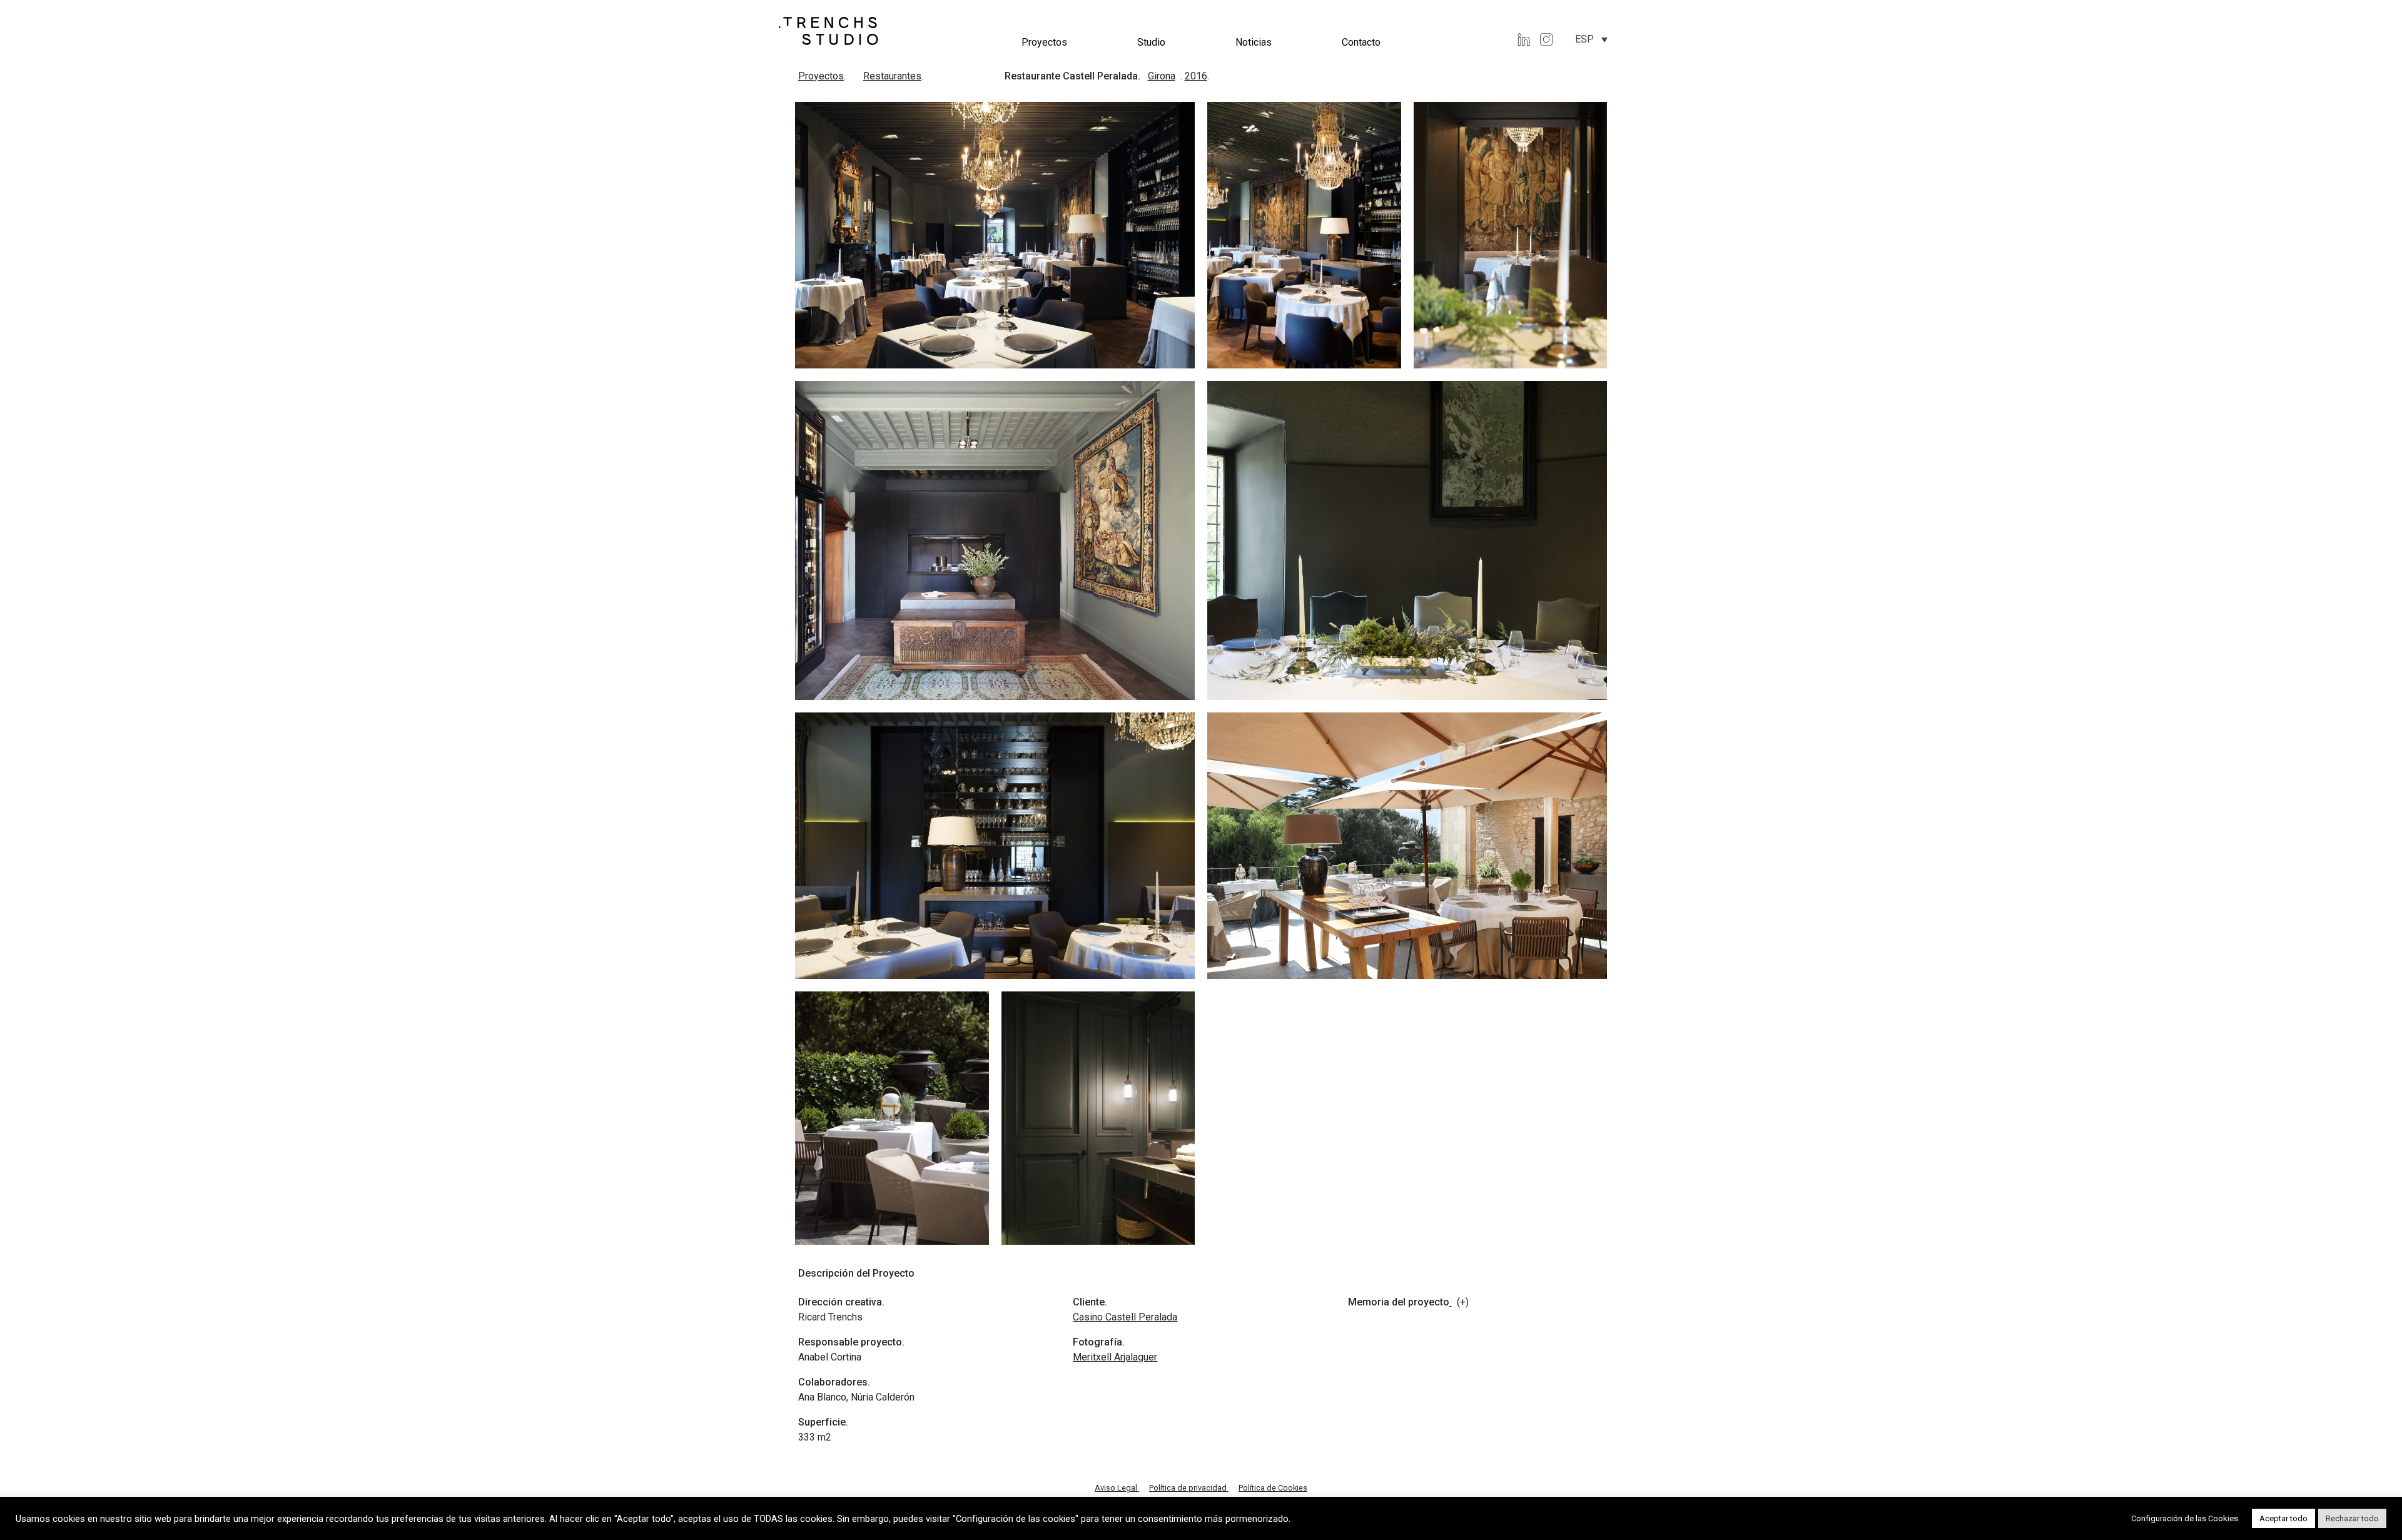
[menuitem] (1591, 39)
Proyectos (1044, 42)
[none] (1591, 39)
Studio (1151, 42)
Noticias (1254, 42)
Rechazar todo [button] (2352, 1518)
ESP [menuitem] (1584, 39)
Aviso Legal (1117, 1488)
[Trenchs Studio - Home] (829, 30)
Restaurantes (892, 76)
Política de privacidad (1189, 1488)
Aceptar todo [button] (2283, 1518)
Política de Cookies (1273, 1488)
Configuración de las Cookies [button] (2185, 1518)
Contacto (1361, 42)
